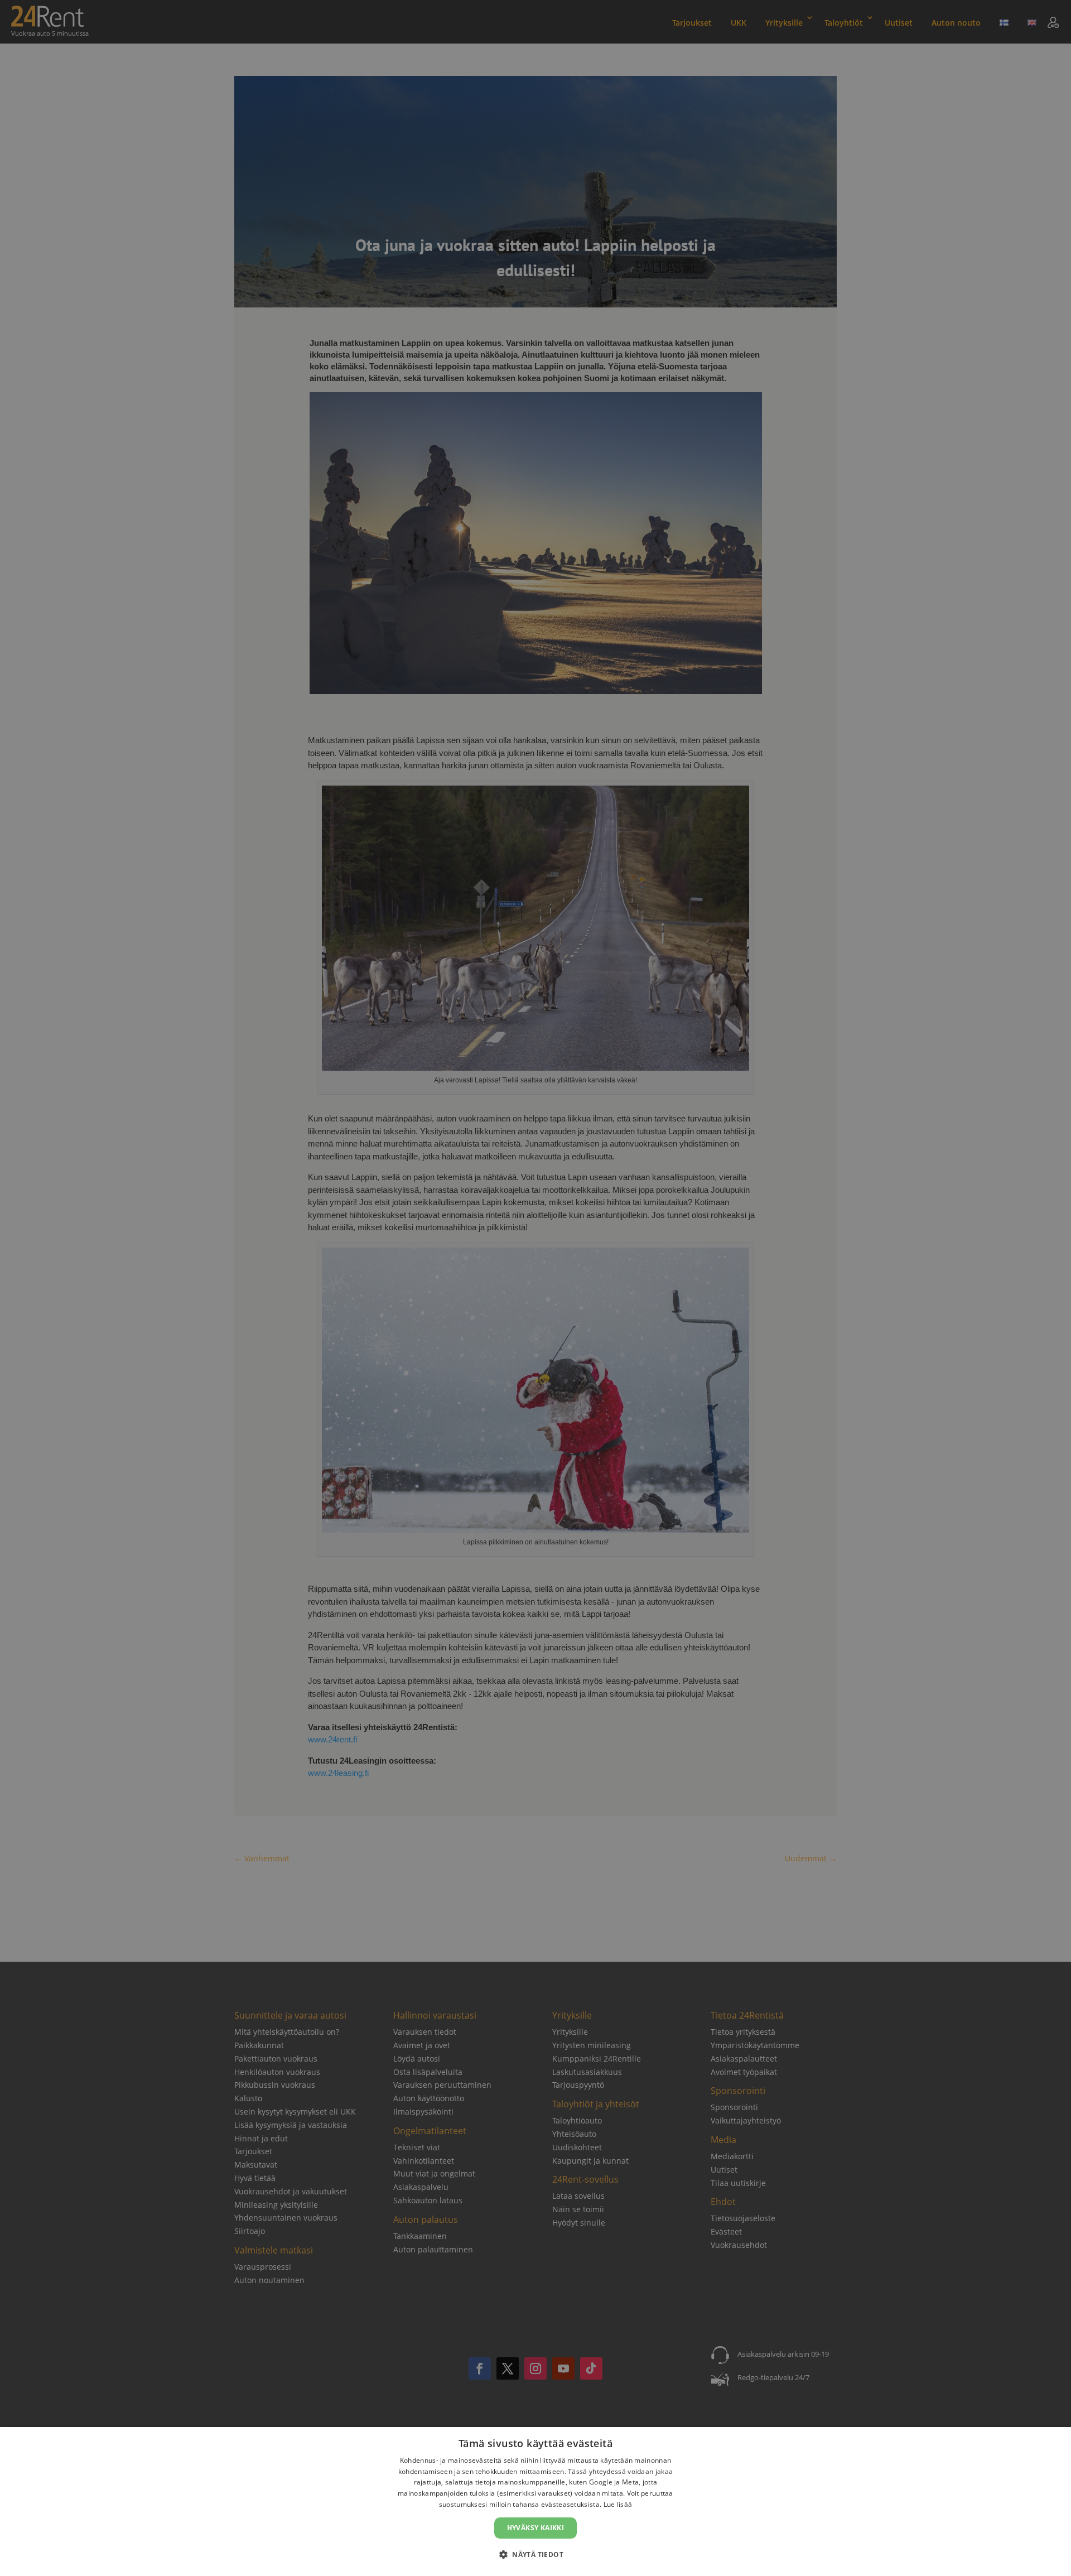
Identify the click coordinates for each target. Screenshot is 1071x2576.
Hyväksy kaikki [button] (536, 2528)
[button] (535, 2555)
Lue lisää (618, 2504)
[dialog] (535, 2502)
